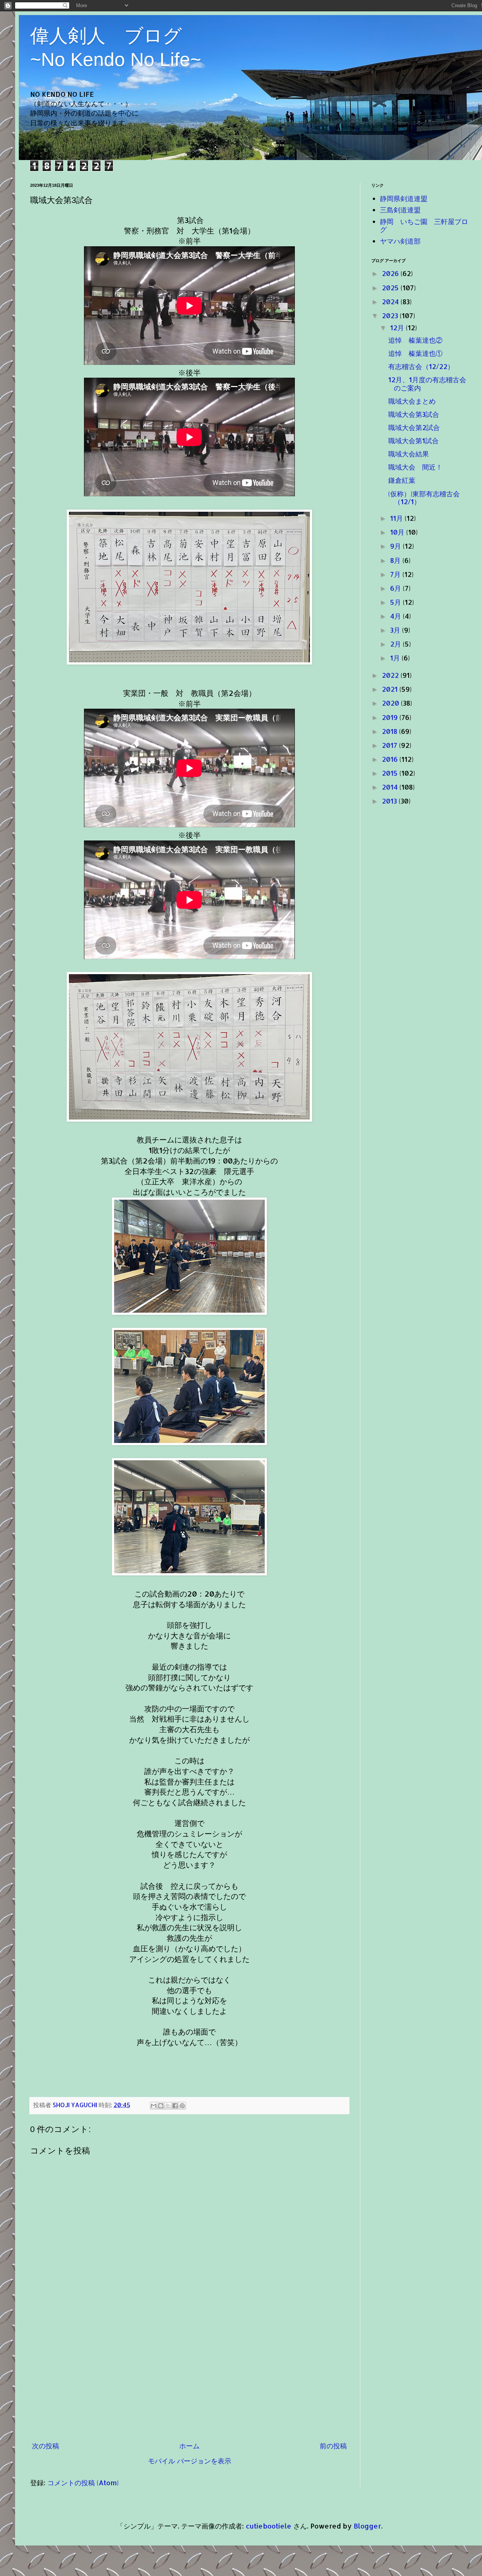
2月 (397, 644)
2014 (391, 787)
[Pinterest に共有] (182, 2106)
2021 (391, 689)
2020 (391, 703)
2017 (390, 745)
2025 (391, 287)
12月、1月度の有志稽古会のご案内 (427, 384)
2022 (391, 675)
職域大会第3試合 (414, 414)
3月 (396, 630)
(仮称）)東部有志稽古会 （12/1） (427, 498)
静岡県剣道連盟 (404, 198)
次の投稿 (46, 2446)
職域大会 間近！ (415, 467)
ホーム (189, 2446)
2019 (391, 717)
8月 (396, 560)
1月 (396, 658)
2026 (391, 273)
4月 (397, 616)
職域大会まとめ (412, 401)
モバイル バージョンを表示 (190, 2461)
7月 (396, 574)
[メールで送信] (154, 2106)
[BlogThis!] (161, 2106)
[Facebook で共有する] (175, 2106)
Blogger (367, 2526)
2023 (391, 315)
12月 (398, 327)
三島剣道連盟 (400, 210)
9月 (397, 546)
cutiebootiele (269, 2526)
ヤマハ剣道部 (400, 241)
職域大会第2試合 (414, 427)
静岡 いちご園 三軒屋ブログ (424, 225)
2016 (391, 759)
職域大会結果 (409, 454)
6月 (397, 588)
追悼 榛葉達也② (415, 340)
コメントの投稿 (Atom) (83, 2482)
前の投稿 (333, 2446)
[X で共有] (168, 2106)
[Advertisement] (189, 2380)
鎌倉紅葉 (402, 480)
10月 (398, 532)
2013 (390, 801)
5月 (397, 602)
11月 (397, 518)
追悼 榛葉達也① (415, 353)
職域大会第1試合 (413, 440)
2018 (390, 731)
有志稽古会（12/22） (421, 366)
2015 (391, 773)
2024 (391, 301)
